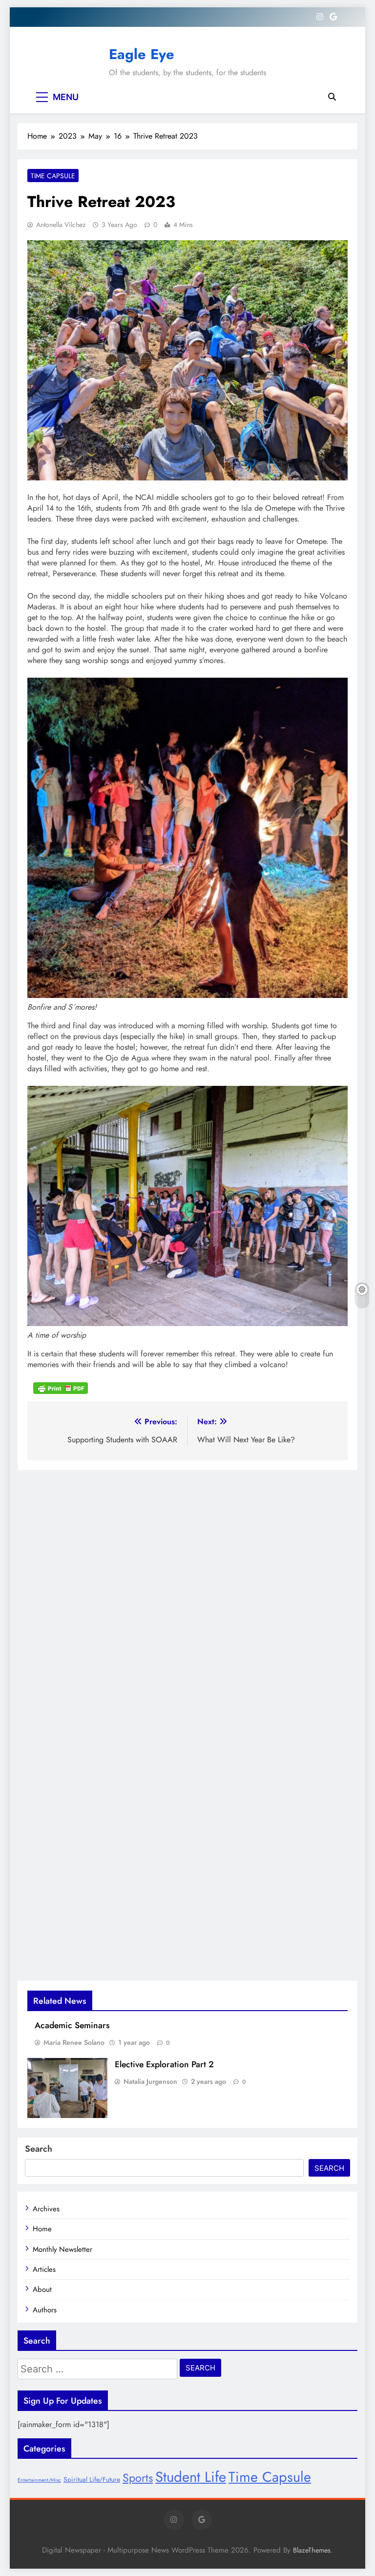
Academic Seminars (72, 2025)
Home (42, 2229)
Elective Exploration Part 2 (164, 2064)
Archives (46, 2209)
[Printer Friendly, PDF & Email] (61, 1388)
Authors (45, 2310)
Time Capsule (53, 176)
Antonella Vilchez (61, 225)
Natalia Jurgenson (150, 2081)
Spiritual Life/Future (92, 2479)
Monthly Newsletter (62, 2249)
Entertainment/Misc (39, 2480)
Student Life (191, 2477)
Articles (44, 2269)
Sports (138, 2478)
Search (39, 2149)
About (42, 2289)
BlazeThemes (312, 2550)
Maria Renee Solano (74, 2042)
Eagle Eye (142, 54)
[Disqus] (187, 1592)
